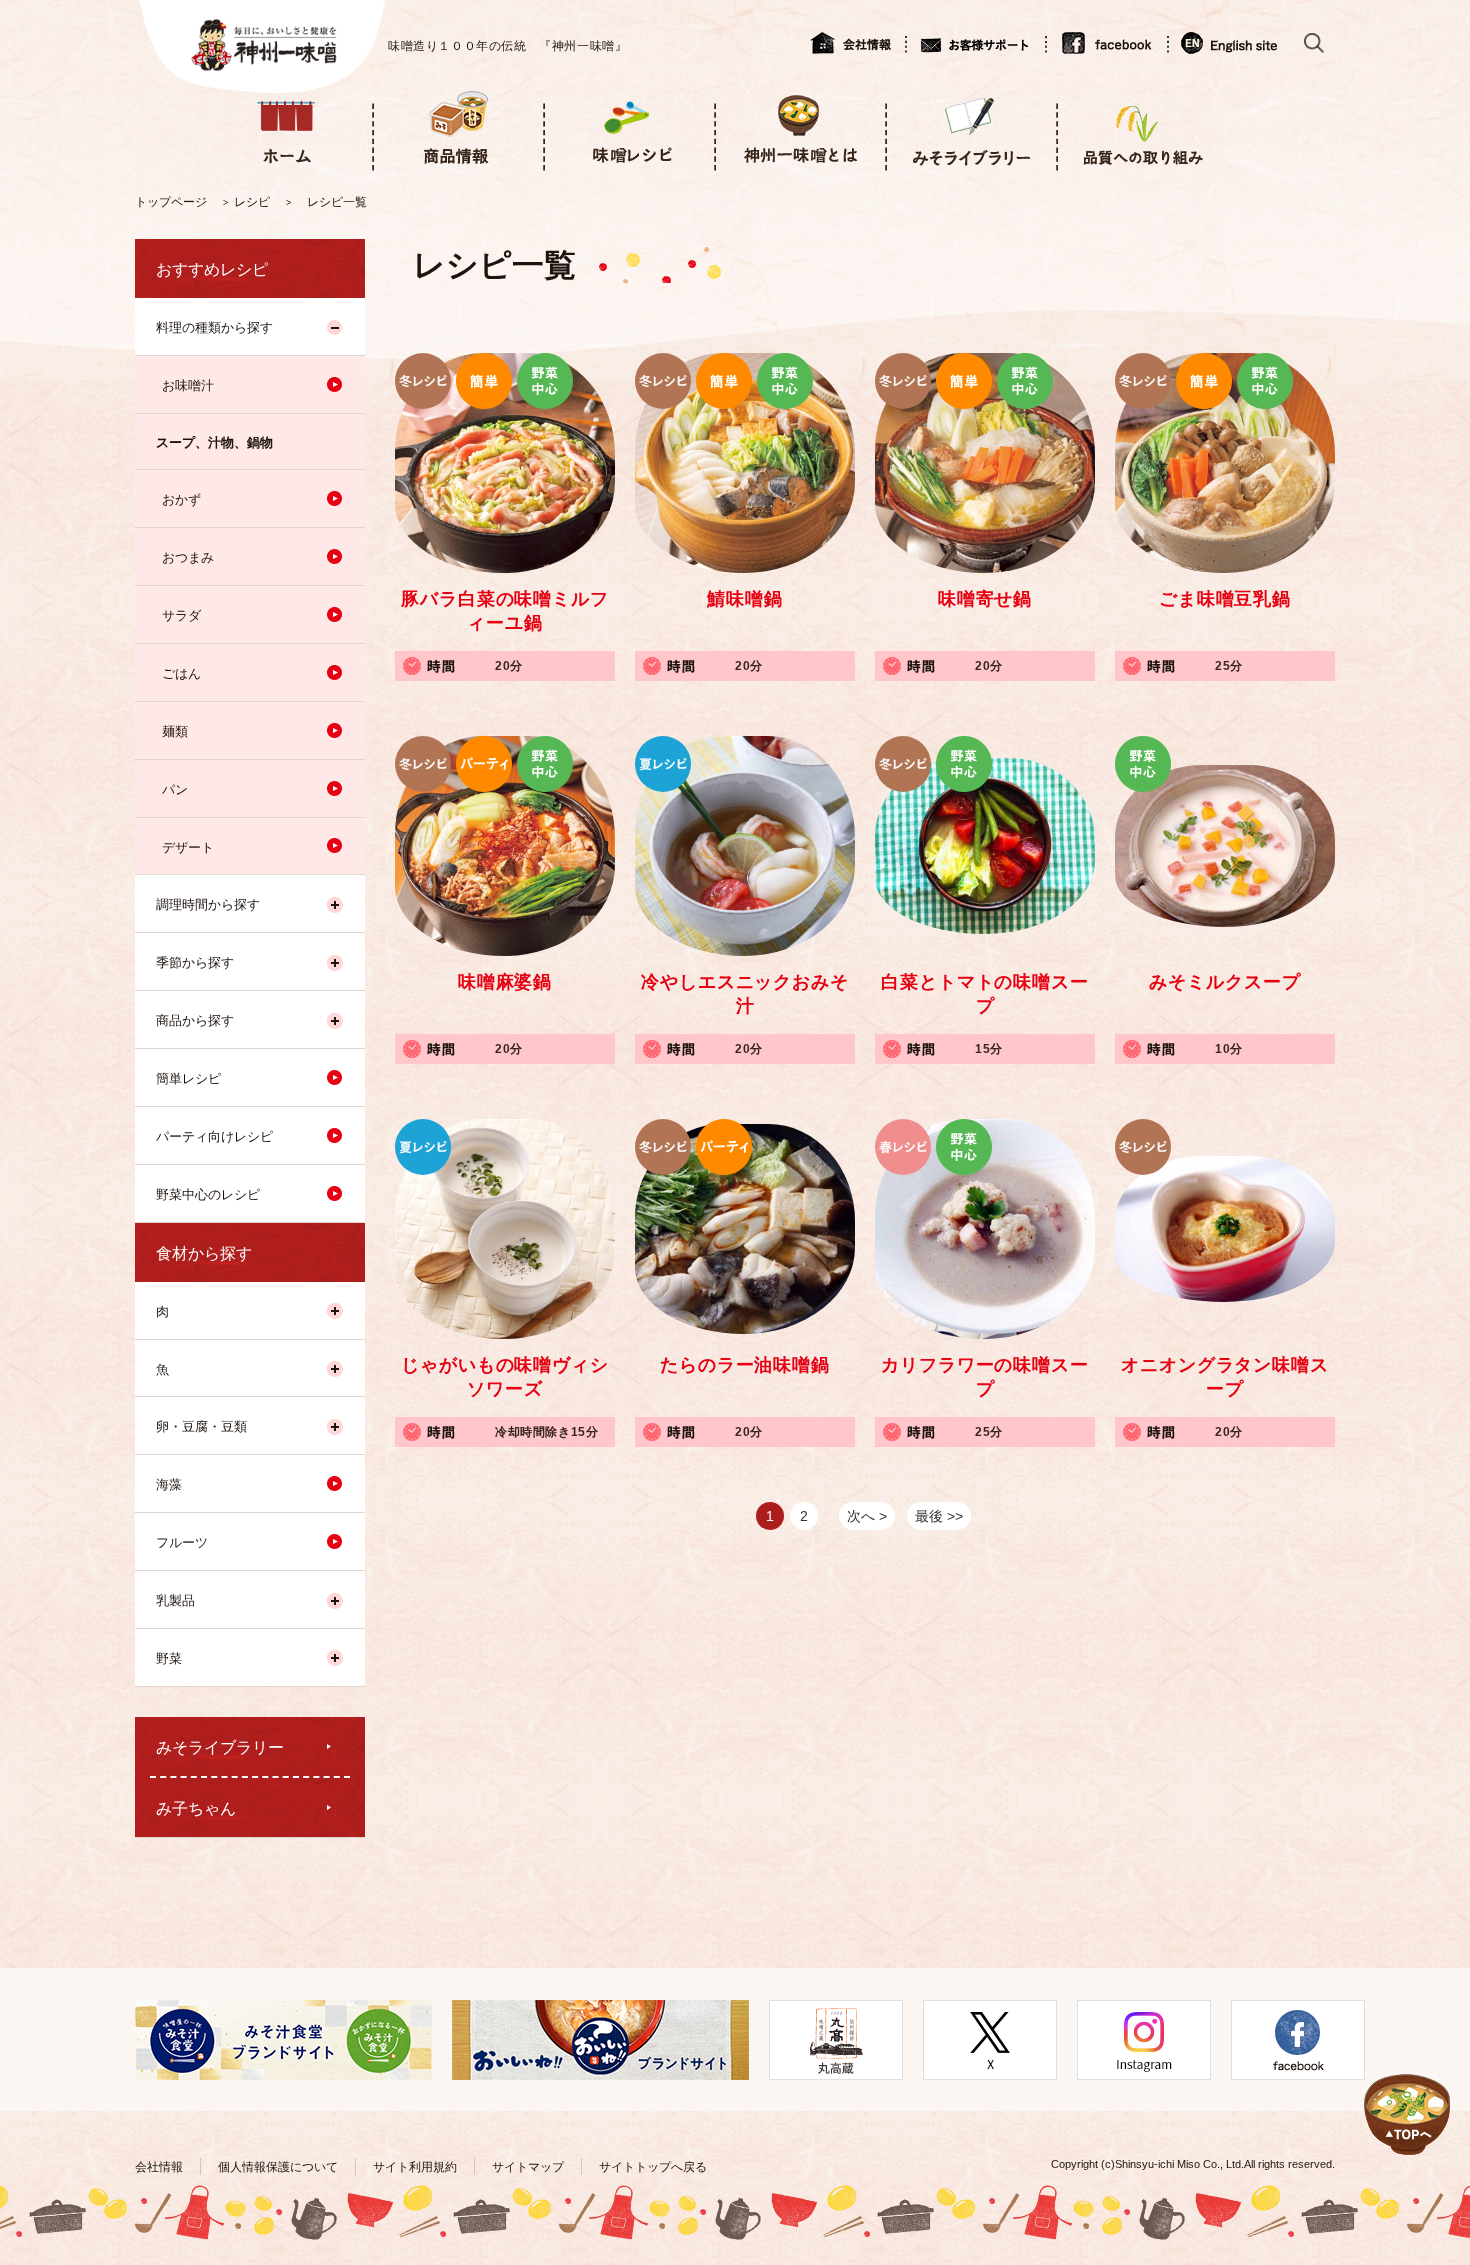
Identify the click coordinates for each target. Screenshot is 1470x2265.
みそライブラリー (970, 128)
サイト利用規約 (415, 2167)
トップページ (171, 202)
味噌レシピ (628, 128)
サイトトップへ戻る (653, 2167)
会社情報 (857, 43)
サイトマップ (528, 2167)
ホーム (286, 128)
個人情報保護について (278, 2167)
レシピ (252, 202)
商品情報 (457, 128)
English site (1230, 43)
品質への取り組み (1141, 128)
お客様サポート (975, 43)
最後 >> (939, 1516)
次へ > (867, 1516)
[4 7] (1407, 2091)
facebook (1106, 43)
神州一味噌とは (799, 128)
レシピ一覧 (337, 202)
